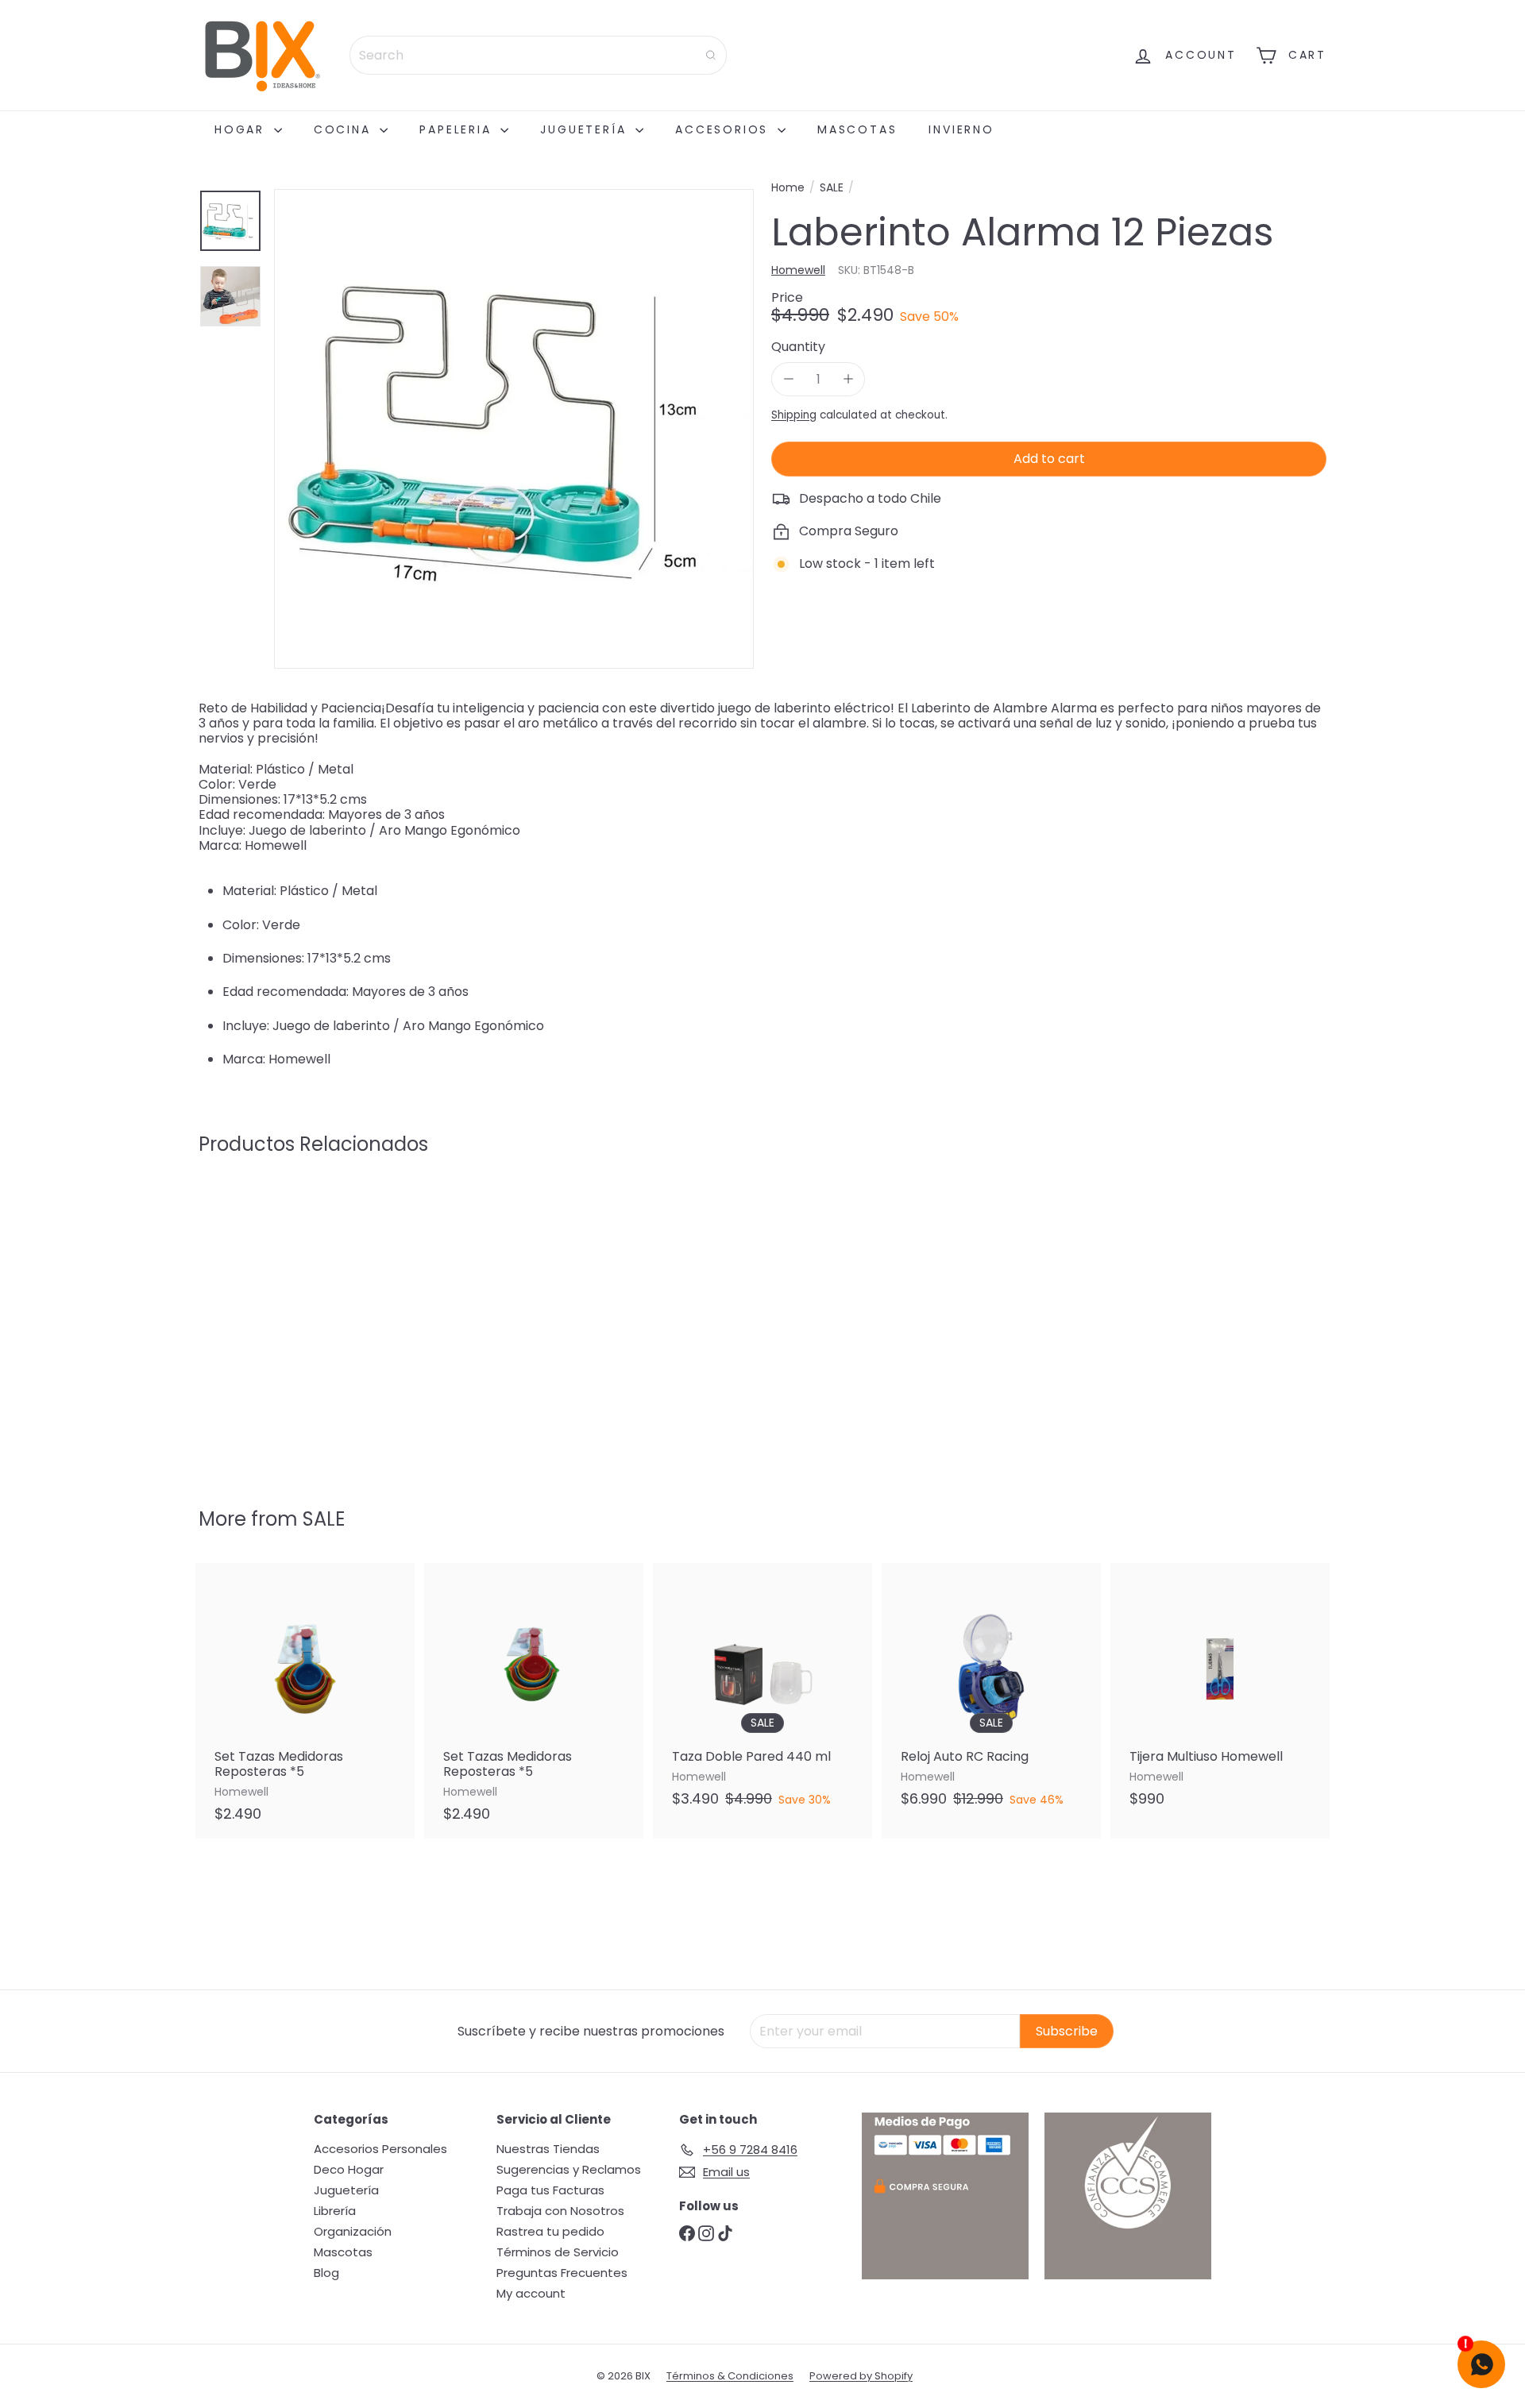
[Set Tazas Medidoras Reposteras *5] (305, 1701)
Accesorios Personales (380, 2149)
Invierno (961, 129)
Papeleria (458, 129)
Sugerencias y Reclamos (569, 2169)
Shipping (794, 415)
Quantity (798, 347)
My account (531, 2293)
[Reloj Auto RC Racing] (991, 1693)
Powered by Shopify (861, 2376)
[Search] (711, 55)
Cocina (345, 129)
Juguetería (586, 129)
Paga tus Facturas (550, 2190)
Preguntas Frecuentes (562, 2273)
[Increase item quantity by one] (848, 379)
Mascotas (857, 129)
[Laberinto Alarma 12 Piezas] (286, 1320)
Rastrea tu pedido (550, 2231)
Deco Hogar (349, 2169)
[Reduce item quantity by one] (788, 379)
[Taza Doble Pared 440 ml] (762, 1693)
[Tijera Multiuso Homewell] (1220, 1693)
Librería (335, 2211)
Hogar (242, 129)
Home (788, 188)
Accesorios (724, 129)
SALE (832, 188)
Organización (353, 2231)
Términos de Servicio (558, 2252)
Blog (326, 2273)
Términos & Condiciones (730, 2376)
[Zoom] (514, 429)
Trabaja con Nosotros (560, 2211)
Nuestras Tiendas (548, 2149)
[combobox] (538, 55)
